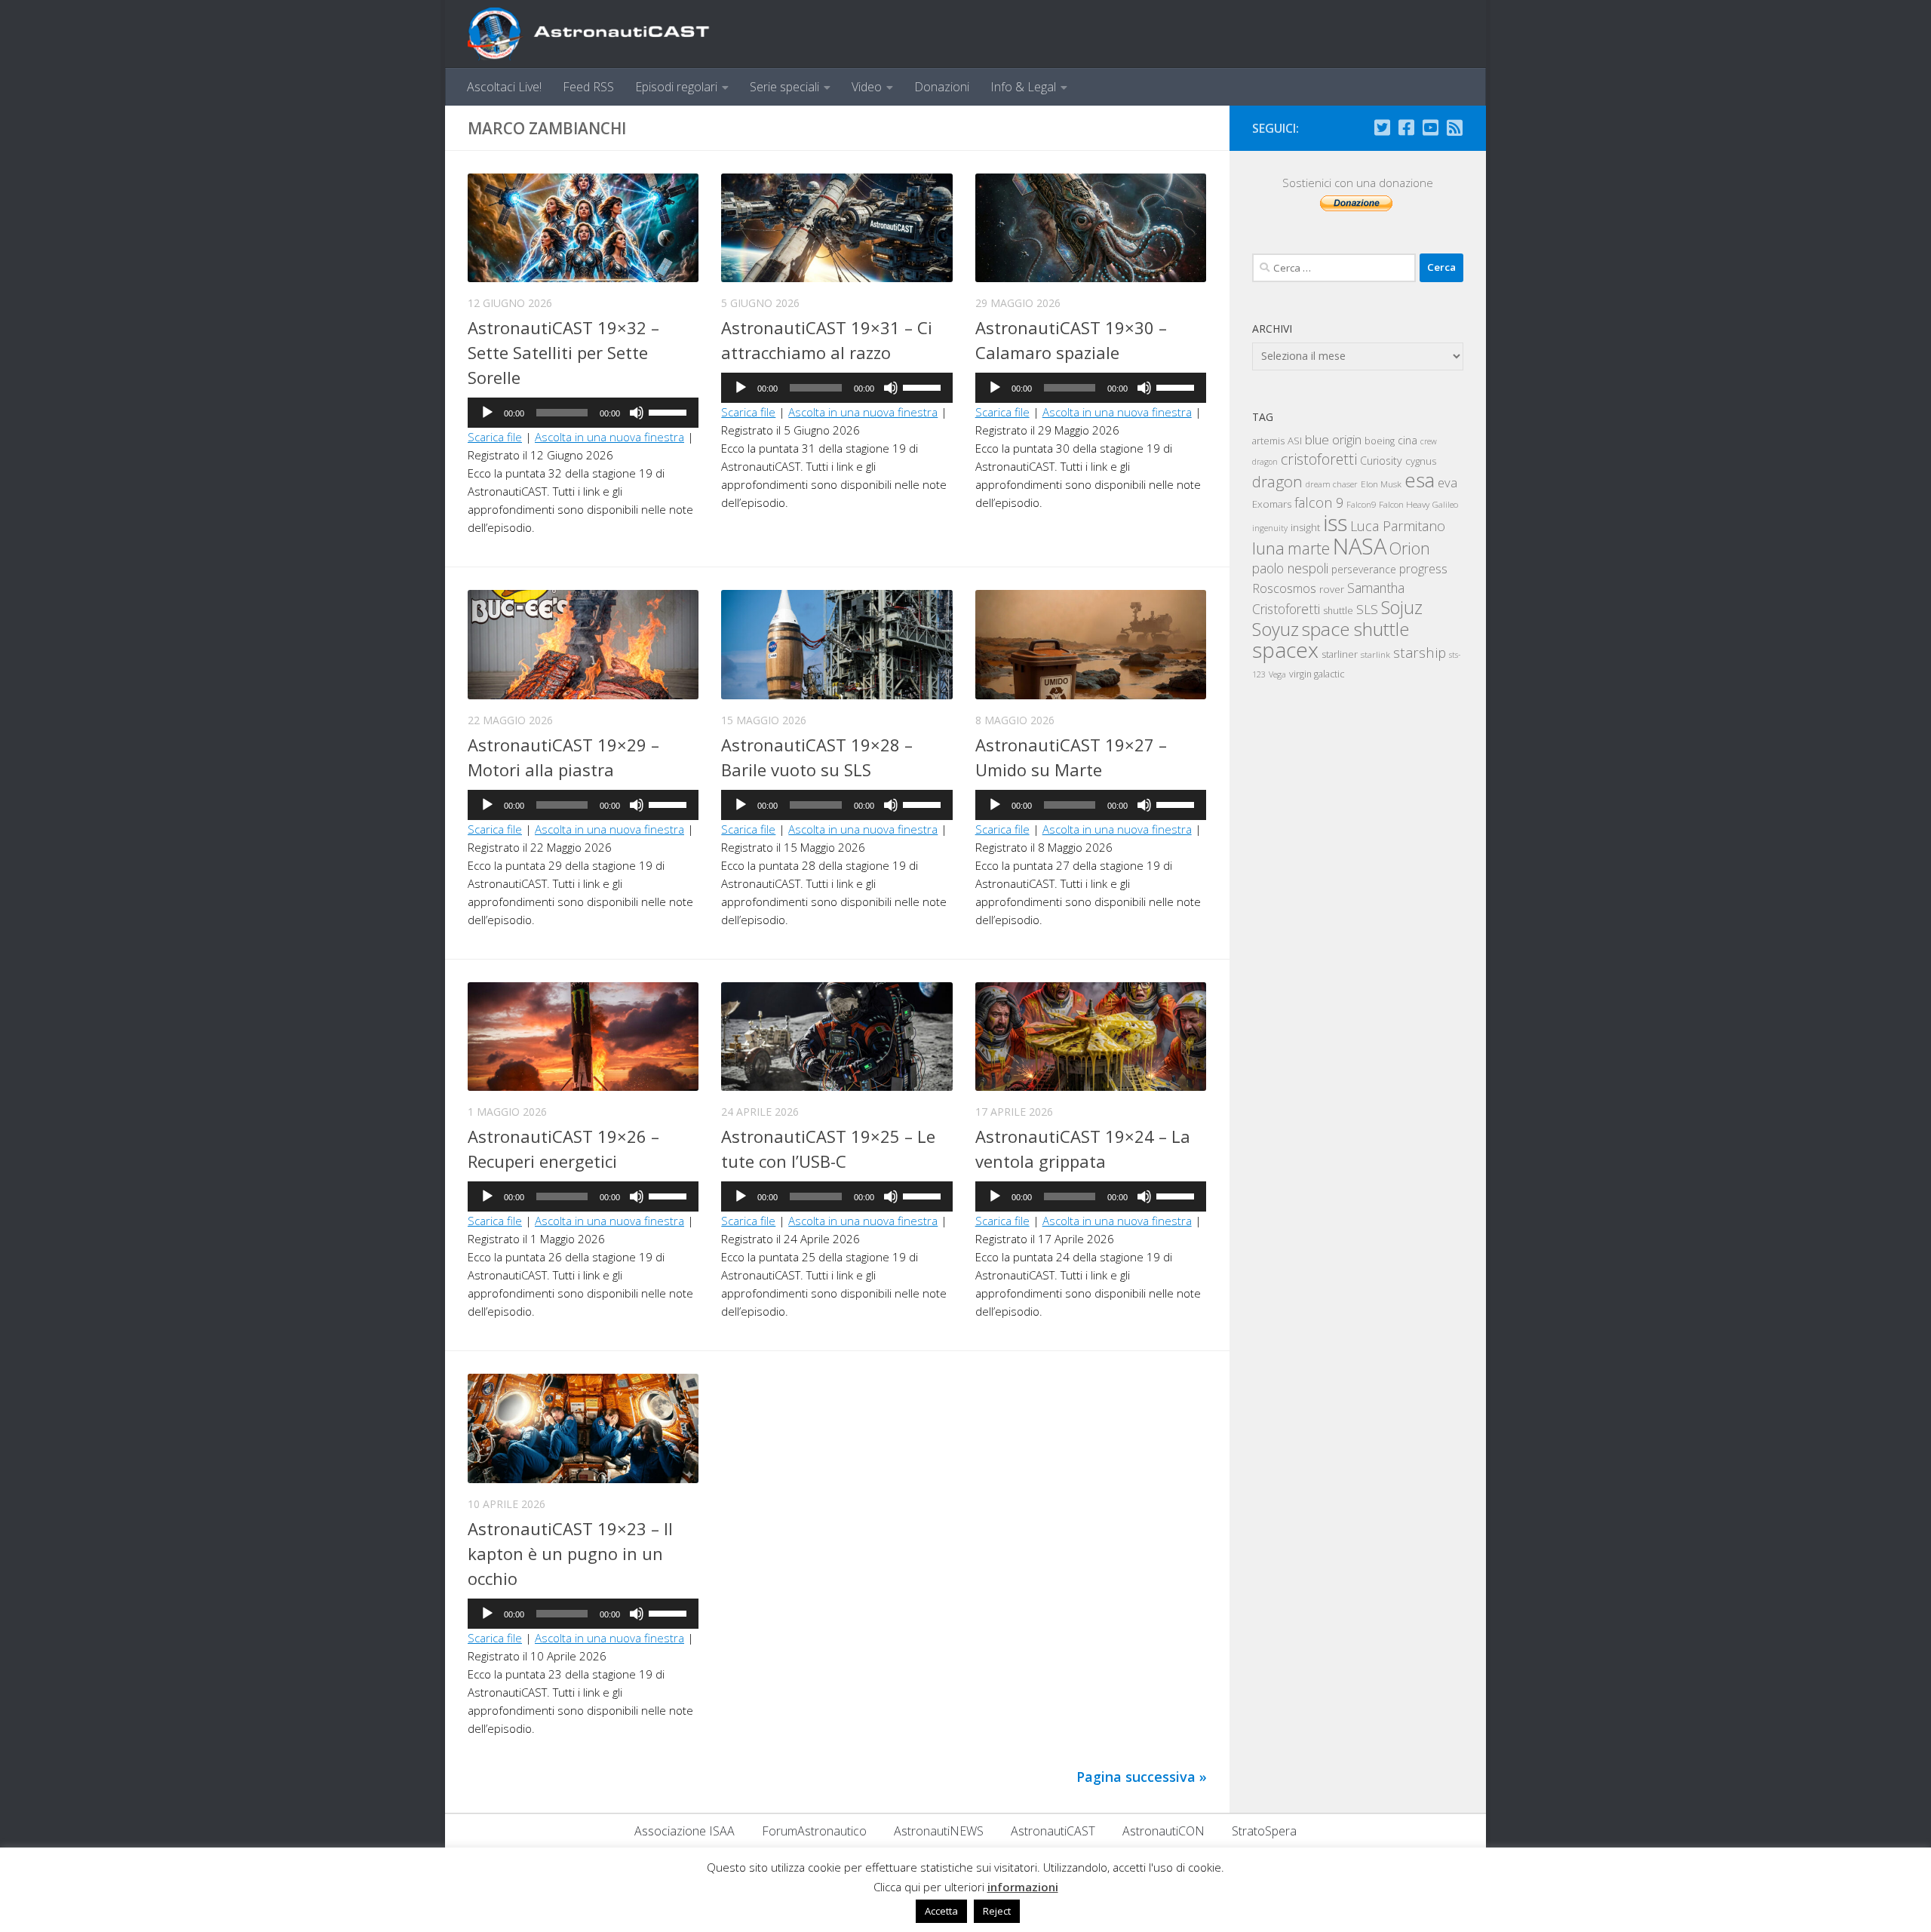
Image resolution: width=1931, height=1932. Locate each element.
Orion (1410, 548)
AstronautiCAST (1053, 1831)
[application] (583, 413)
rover (1332, 589)
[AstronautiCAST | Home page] (601, 34)
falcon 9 (1319, 502)
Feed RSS (588, 87)
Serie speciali (784, 87)
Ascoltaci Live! (504, 87)
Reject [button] (997, 1911)
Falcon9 (1361, 504)
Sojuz (1402, 607)
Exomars (1272, 504)
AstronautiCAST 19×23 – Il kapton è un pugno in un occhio (570, 1553)
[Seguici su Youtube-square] (1430, 127)
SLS (1367, 609)
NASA (1360, 546)
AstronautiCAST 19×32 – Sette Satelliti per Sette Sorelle (563, 352)
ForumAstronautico (814, 1831)
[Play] (487, 413)
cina (1408, 440)
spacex (1285, 650)
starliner (1340, 654)
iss (1335, 523)
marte (1309, 548)
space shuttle (1355, 629)
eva (1447, 482)
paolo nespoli (1290, 568)
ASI (1295, 441)
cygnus (1421, 461)
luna (1268, 548)
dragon (1277, 481)
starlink (1375, 654)
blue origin (1333, 439)
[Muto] (637, 413)
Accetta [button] (941, 1911)
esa (1420, 480)
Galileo (1445, 504)
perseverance (1364, 569)
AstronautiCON (1164, 1831)
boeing (1380, 441)
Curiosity (1381, 461)
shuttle (1338, 611)
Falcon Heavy (1404, 504)
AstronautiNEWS (939, 1831)
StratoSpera (1264, 1831)
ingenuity (1270, 528)
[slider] (670, 411)
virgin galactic (1317, 674)
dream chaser (1332, 484)
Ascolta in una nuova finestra (609, 437)
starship (1420, 652)
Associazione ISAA (685, 1831)
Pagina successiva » (1142, 1777)
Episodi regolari (676, 87)
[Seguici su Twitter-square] (1382, 127)
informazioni (1023, 1887)
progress (1423, 569)
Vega (1277, 674)
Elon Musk (1381, 484)
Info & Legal (1023, 87)
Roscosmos (1284, 588)
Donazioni (942, 87)
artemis (1268, 441)
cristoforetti (1319, 459)
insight (1305, 527)
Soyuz (1276, 629)
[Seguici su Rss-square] (1454, 127)
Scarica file (495, 437)
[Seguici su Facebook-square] (1406, 127)
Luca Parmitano (1398, 526)
